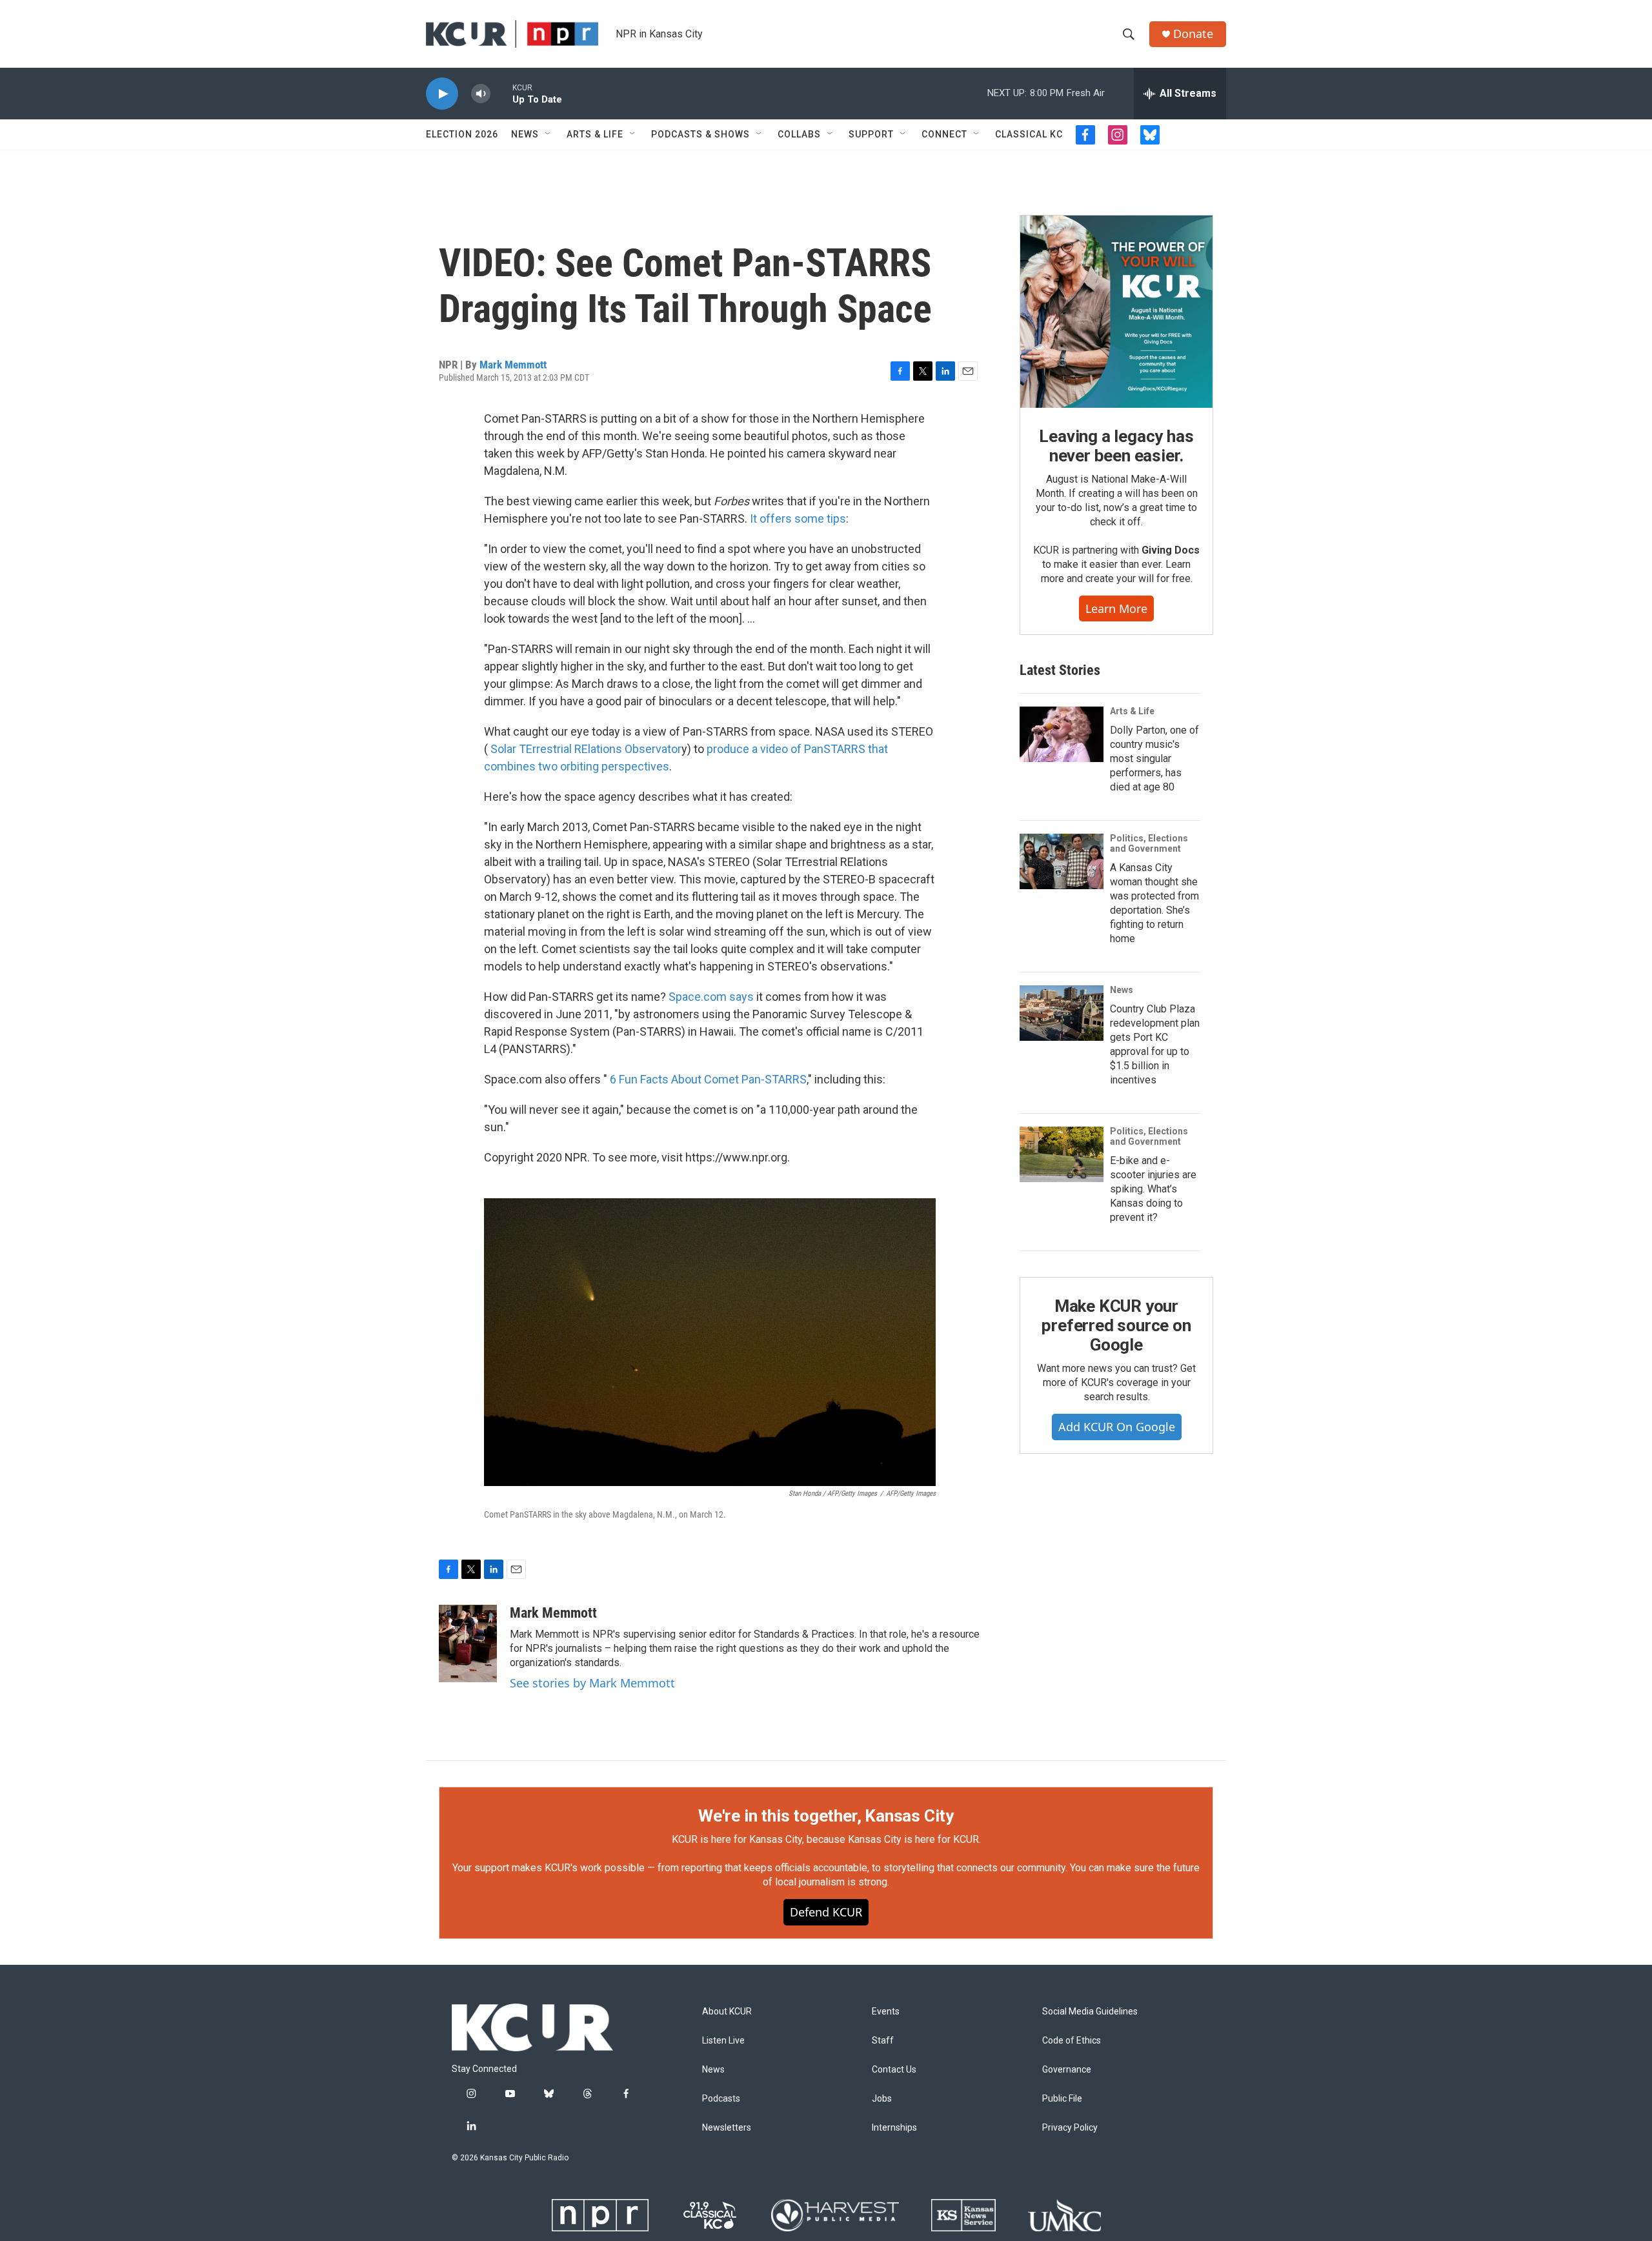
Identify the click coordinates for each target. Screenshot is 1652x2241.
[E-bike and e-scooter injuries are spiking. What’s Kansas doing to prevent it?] (1062, 1154)
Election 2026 (462, 134)
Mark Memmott (513, 365)
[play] (442, 94)
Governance (1067, 2070)
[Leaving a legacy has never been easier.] (1116, 312)
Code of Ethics (1072, 2041)
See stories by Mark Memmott (592, 1683)
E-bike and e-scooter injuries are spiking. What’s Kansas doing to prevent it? (1153, 1189)
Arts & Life (595, 134)
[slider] (501, 93)
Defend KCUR (826, 1912)
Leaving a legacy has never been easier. (1116, 446)
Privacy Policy (1070, 2128)
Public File (1062, 2099)
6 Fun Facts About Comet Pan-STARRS (708, 1079)
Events (886, 2012)
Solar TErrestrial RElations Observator (586, 749)
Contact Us (894, 2070)
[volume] (481, 94)
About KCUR (727, 2012)
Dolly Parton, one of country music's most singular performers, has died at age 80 (1154, 759)
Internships (894, 2128)
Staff (883, 2041)
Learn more (1116, 608)
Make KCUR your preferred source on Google (1116, 1325)
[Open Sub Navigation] (549, 134)
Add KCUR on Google (1117, 1427)
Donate (1193, 34)
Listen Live (723, 2041)
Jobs (882, 2099)
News (525, 134)
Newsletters (727, 2128)
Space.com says (711, 997)
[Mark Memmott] (468, 1643)
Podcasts (721, 2099)
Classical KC (1029, 134)
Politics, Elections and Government (1149, 843)
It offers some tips (798, 518)
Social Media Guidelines (1090, 2012)
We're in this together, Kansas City (826, 1816)
